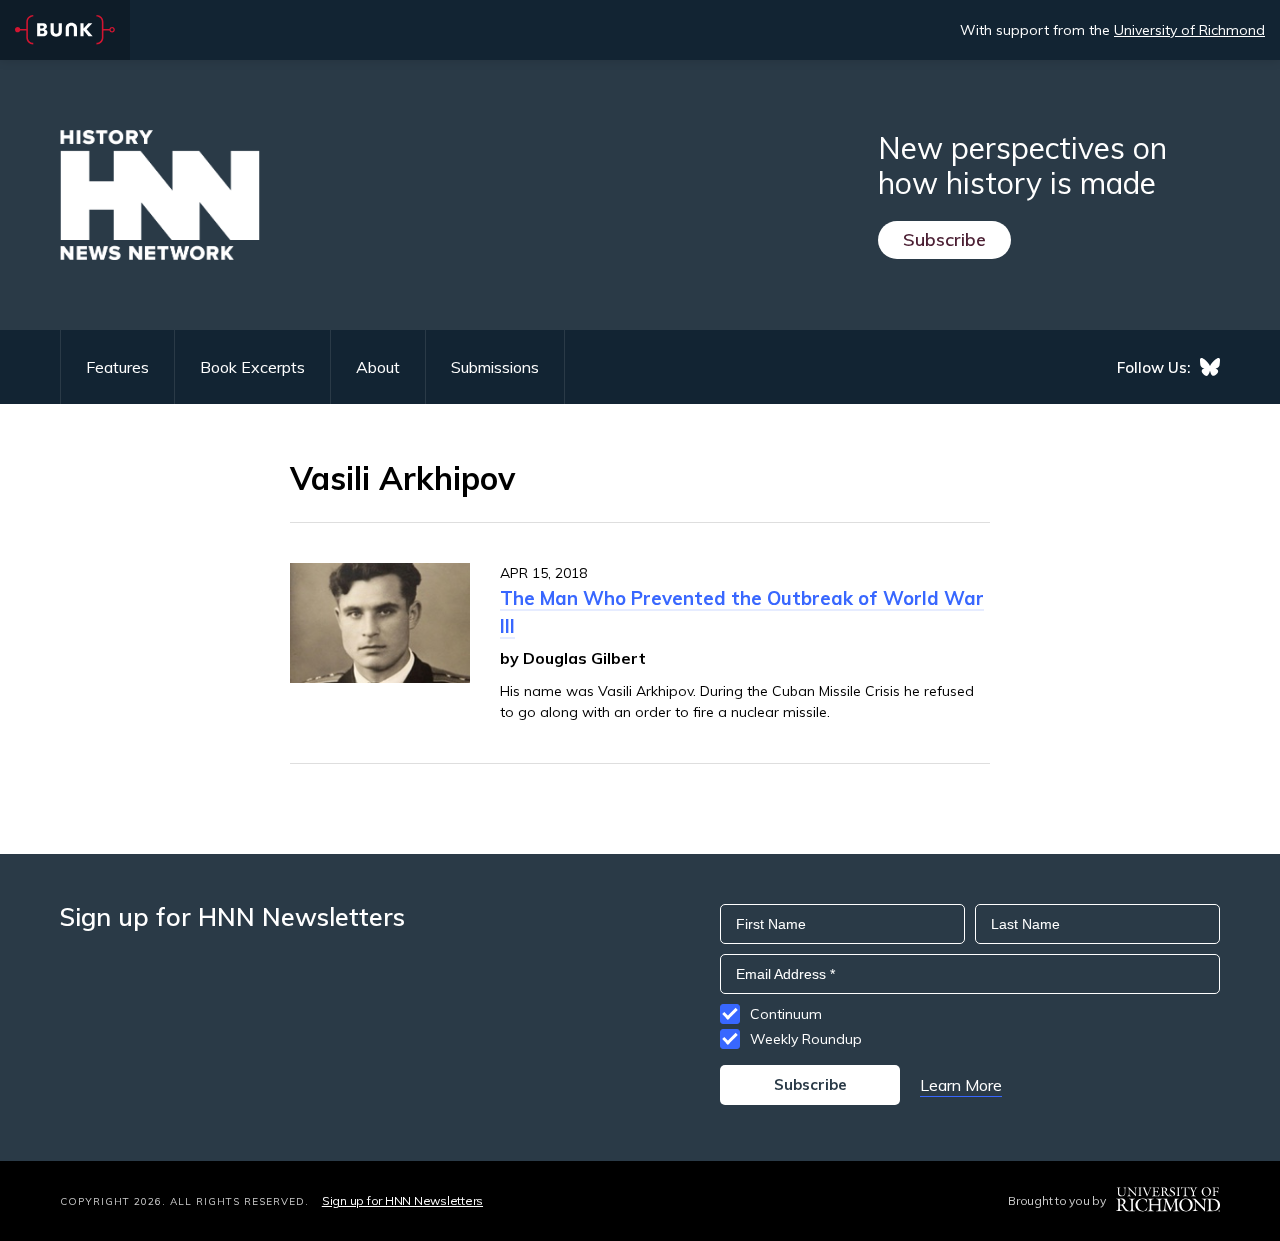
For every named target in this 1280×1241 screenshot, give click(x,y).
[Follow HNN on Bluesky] (1210, 367)
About (378, 367)
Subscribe (944, 239)
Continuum (786, 1014)
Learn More (961, 1085)
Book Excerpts (252, 367)
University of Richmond (1189, 30)
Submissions (495, 367)
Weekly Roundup (806, 1039)
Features (117, 367)
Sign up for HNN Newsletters (402, 1200)
